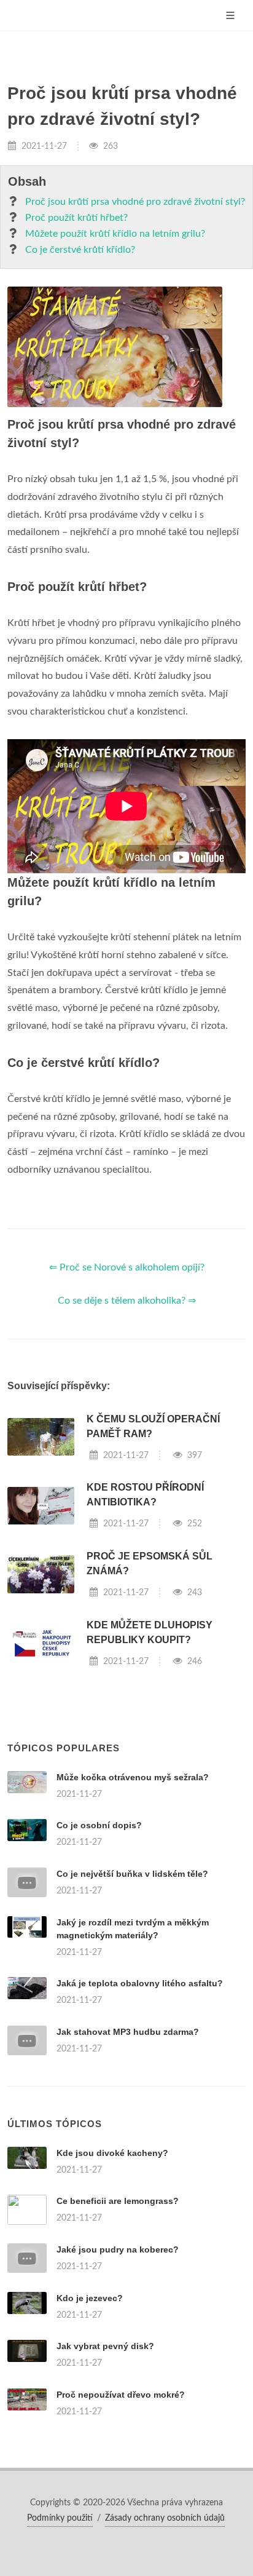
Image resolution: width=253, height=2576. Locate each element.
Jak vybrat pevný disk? (105, 2346)
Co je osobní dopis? (99, 1825)
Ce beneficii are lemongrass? (118, 2201)
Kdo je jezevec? (90, 2298)
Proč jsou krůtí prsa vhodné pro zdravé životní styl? (135, 202)
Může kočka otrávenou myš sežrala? (133, 1777)
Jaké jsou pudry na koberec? (118, 2249)
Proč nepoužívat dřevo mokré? (121, 2395)
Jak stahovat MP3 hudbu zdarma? (128, 2032)
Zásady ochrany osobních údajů (165, 2518)
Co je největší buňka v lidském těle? (132, 1874)
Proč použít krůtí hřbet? (76, 218)
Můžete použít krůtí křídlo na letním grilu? (115, 234)
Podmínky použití (60, 2518)
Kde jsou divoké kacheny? (112, 2153)
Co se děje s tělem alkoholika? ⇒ (127, 1301)
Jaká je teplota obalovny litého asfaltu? (140, 1983)
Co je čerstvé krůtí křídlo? (80, 250)
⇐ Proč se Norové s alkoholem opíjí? (127, 1267)
